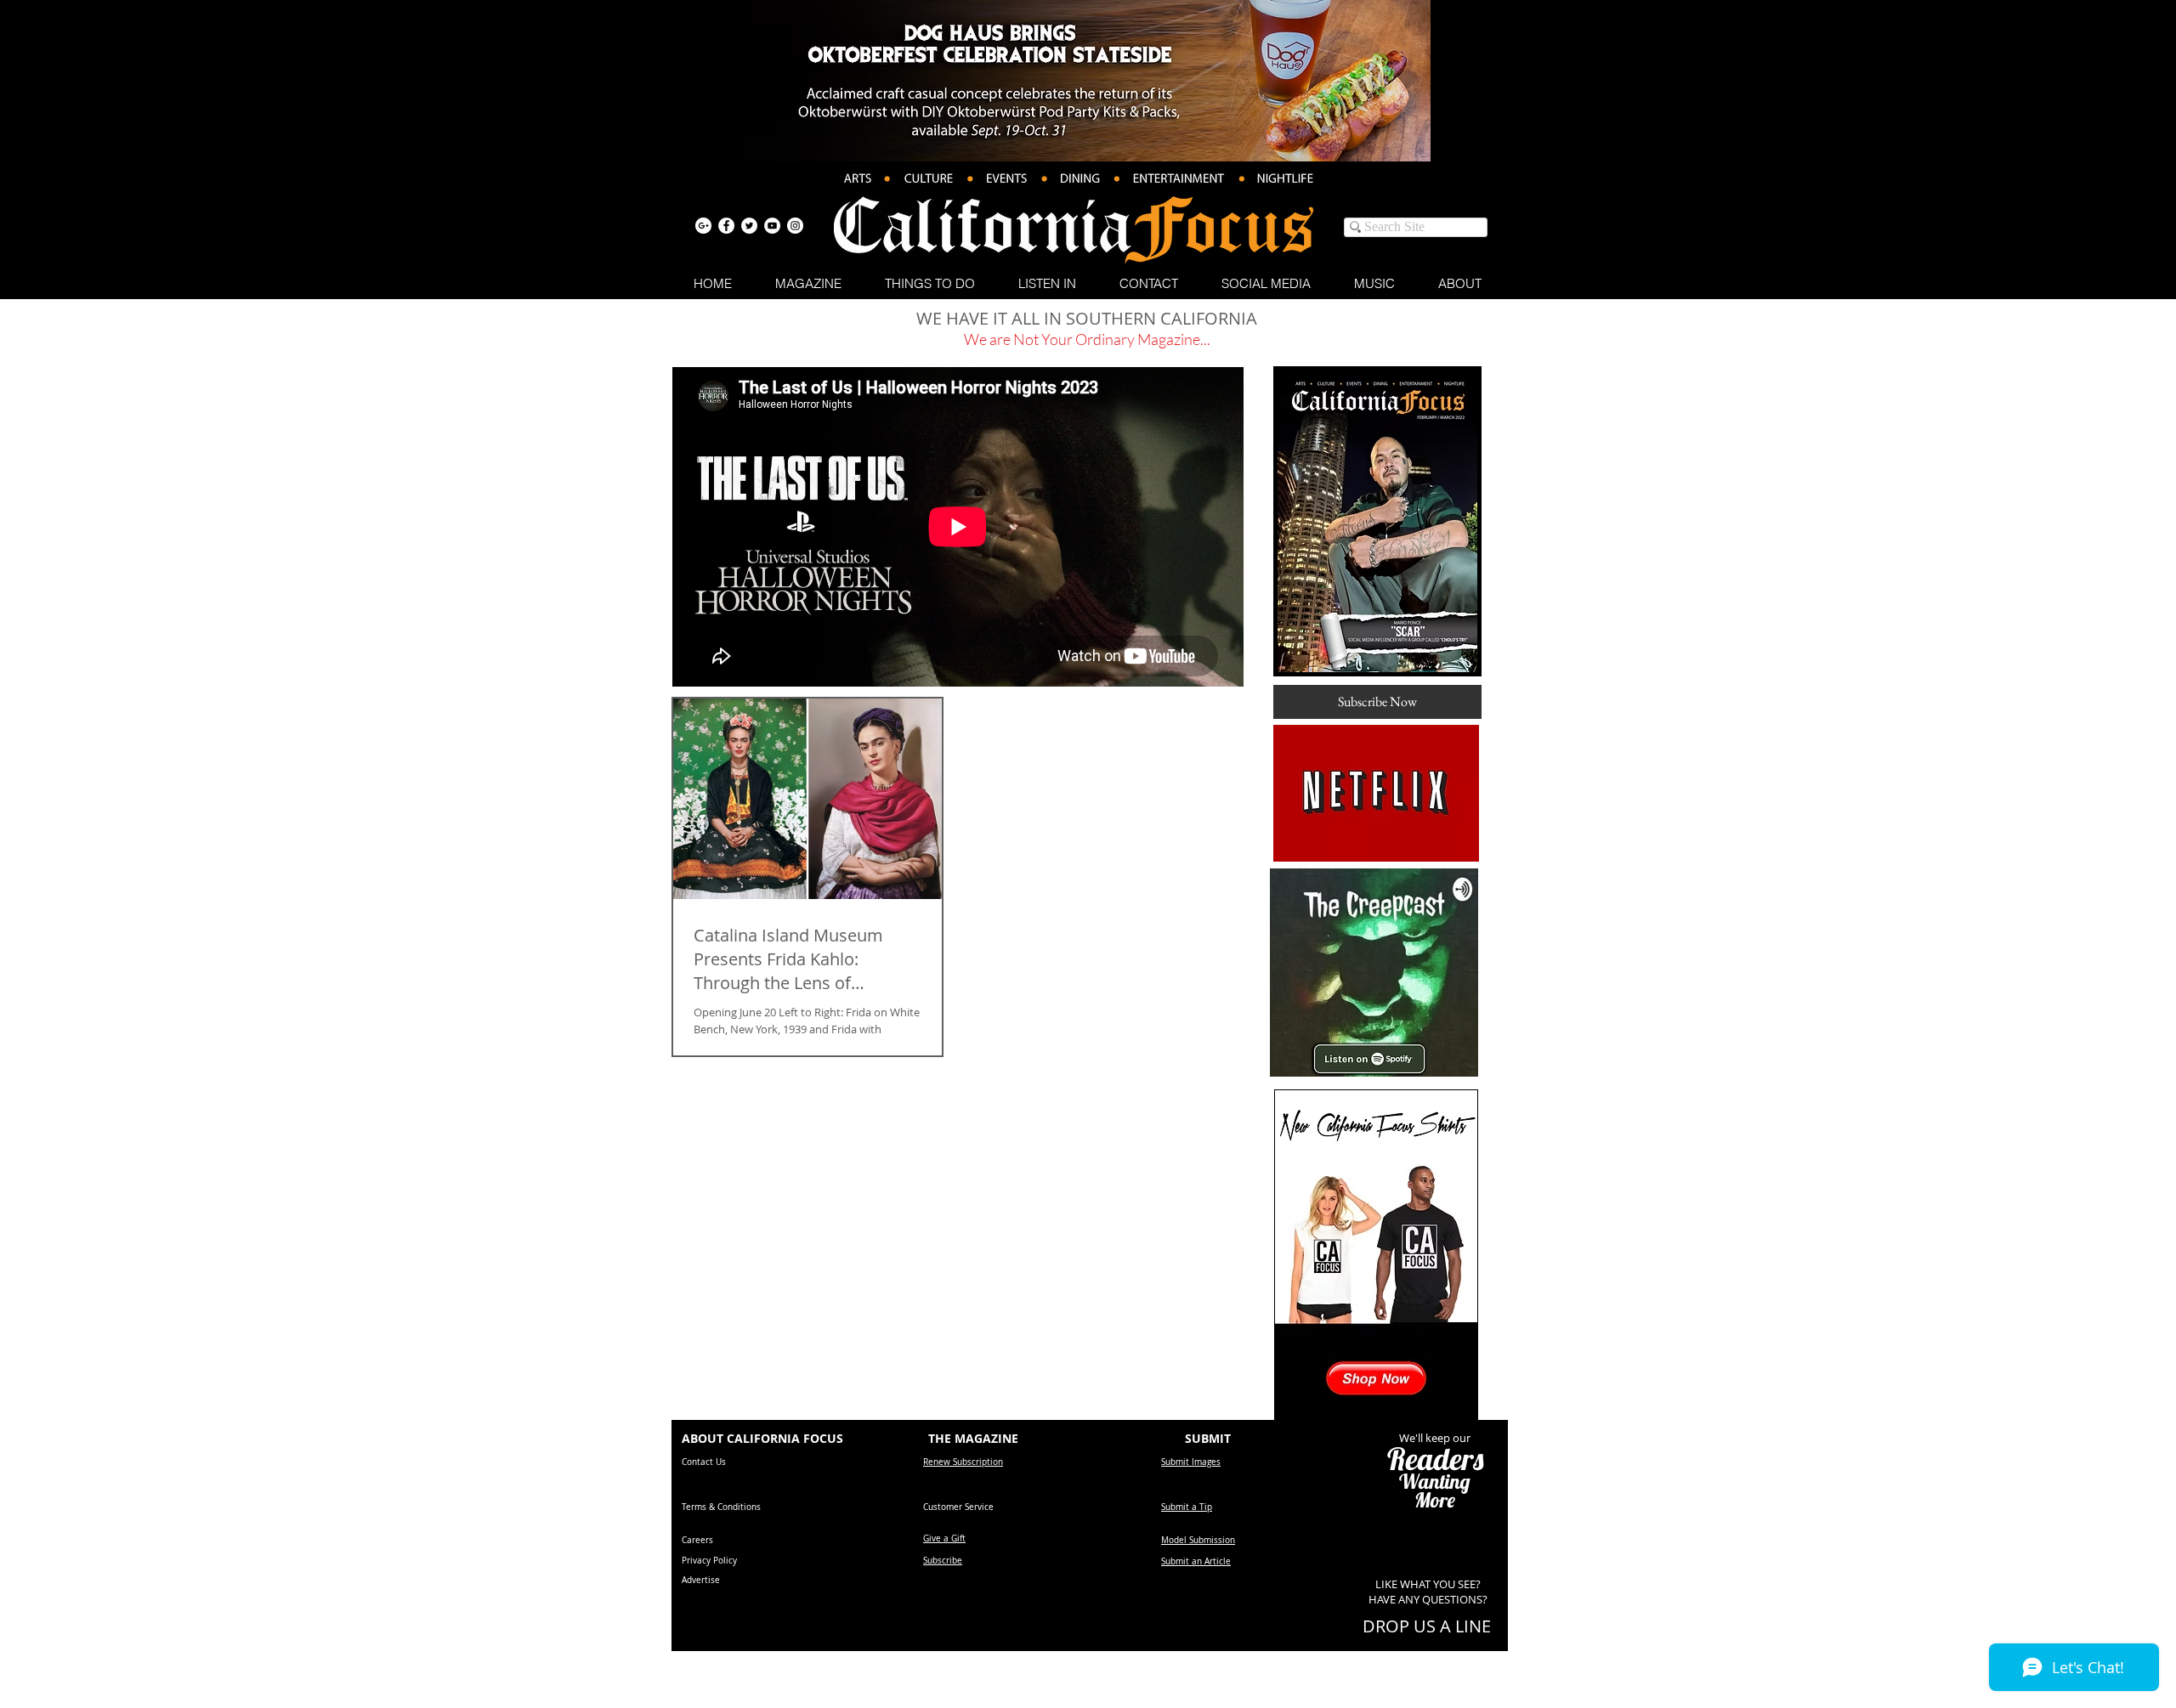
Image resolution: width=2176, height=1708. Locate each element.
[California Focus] (703, 226)
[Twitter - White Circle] (749, 226)
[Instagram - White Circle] (795, 226)
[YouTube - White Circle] (772, 226)
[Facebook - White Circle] (726, 226)
